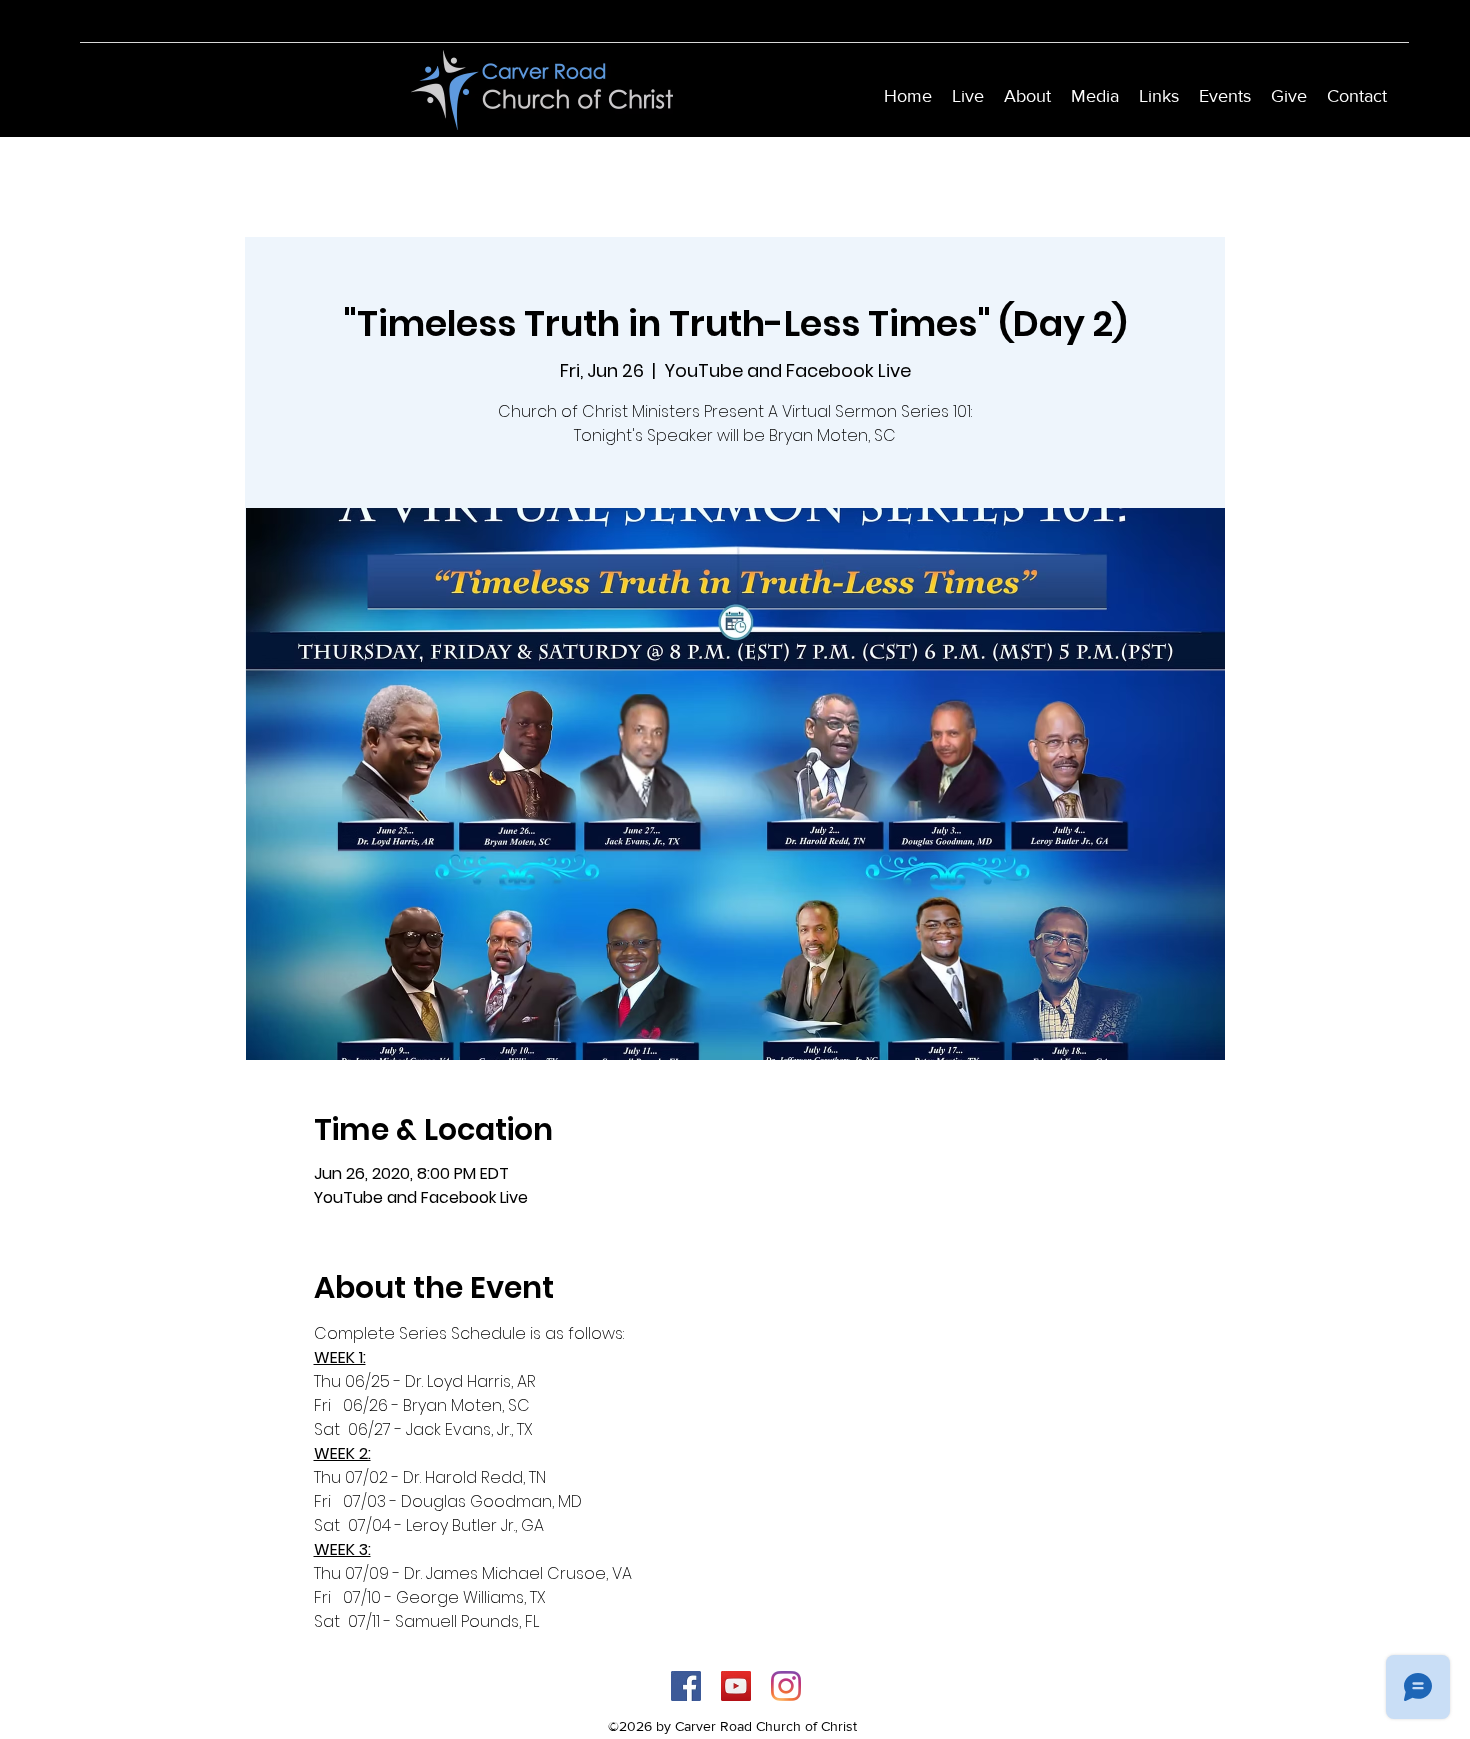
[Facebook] (686, 1686)
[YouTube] (736, 1686)
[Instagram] (786, 1686)
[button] (1027, 96)
